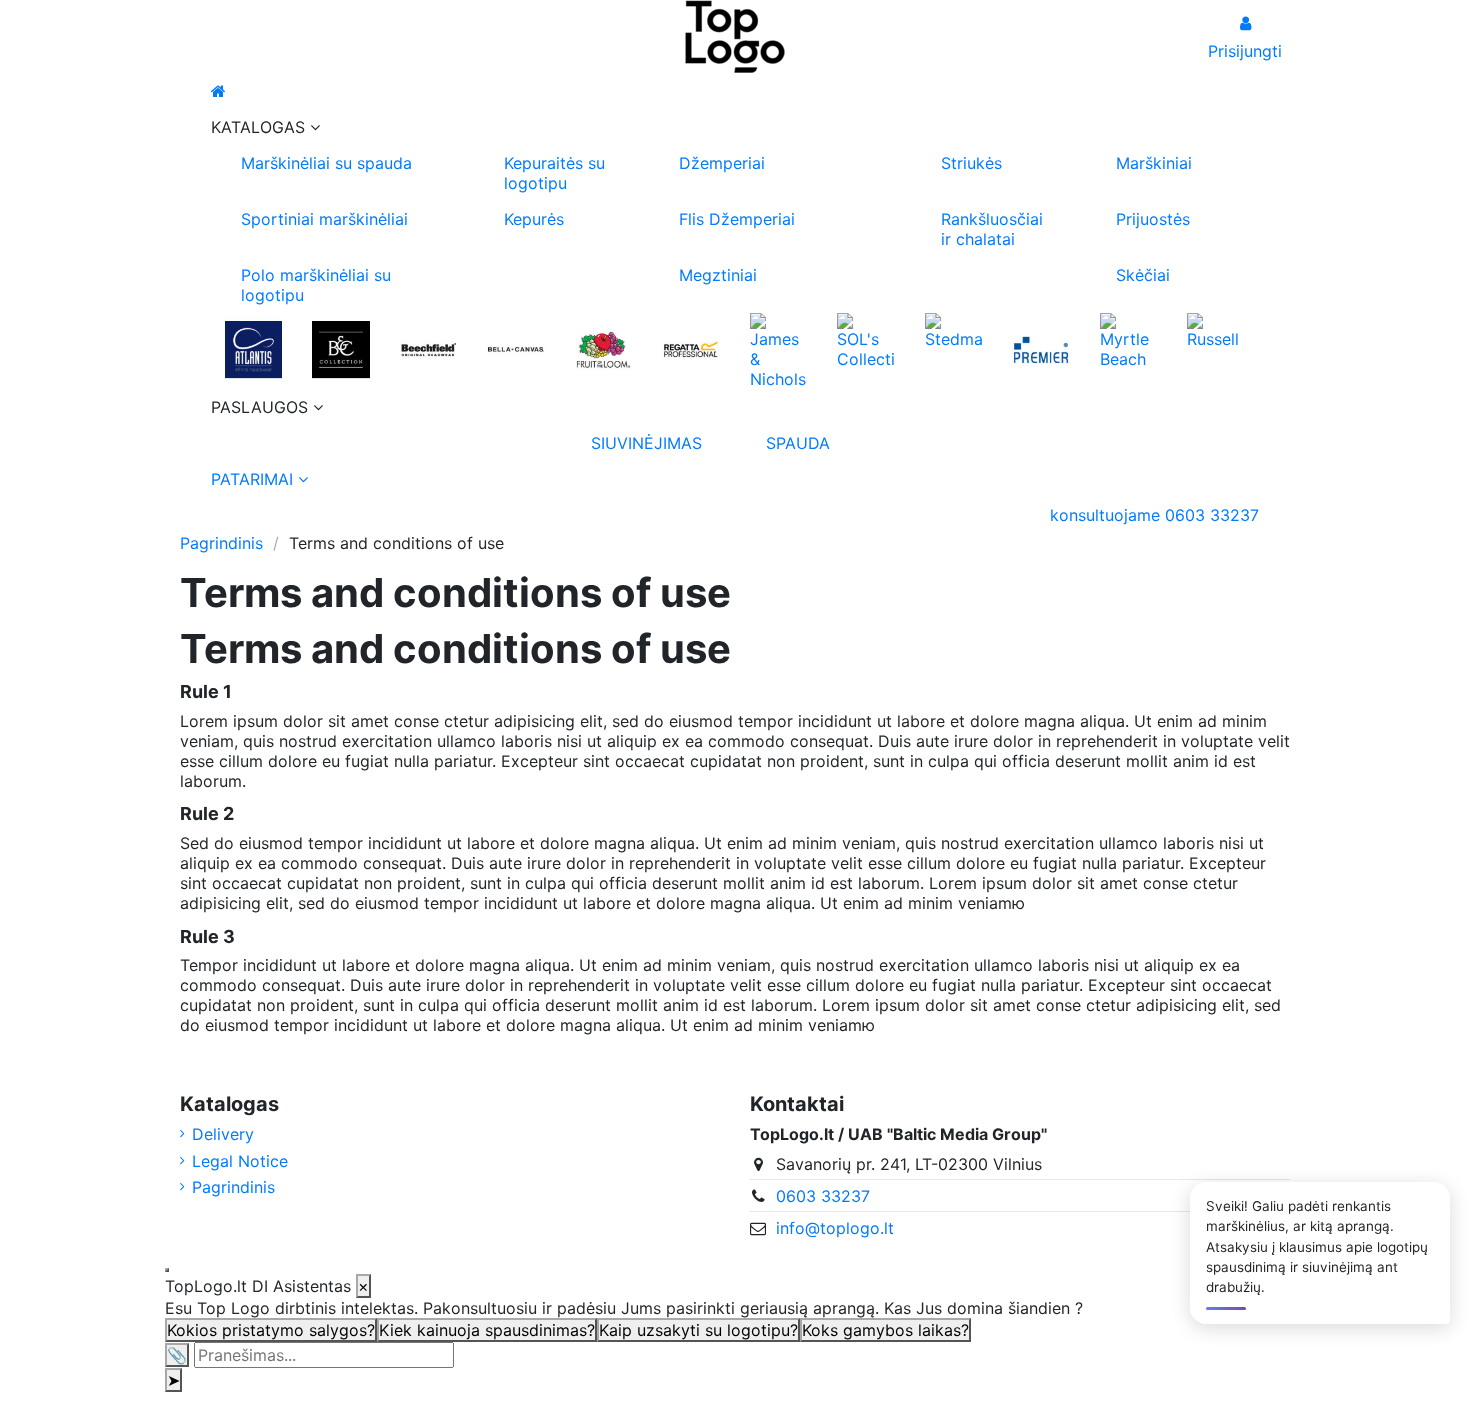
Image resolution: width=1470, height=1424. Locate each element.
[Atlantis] (253, 349)
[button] (735, 127)
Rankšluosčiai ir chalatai (992, 229)
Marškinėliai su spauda (326, 163)
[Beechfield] (428, 349)
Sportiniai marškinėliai (324, 219)
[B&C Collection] (340, 349)
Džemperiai (722, 163)
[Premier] (1040, 349)
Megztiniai (718, 275)
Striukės (971, 163)
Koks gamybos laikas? (885, 1330)
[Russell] (1215, 329)
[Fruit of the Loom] (603, 349)
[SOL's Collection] (865, 339)
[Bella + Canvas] (515, 349)
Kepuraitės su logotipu (554, 173)
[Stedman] (953, 329)
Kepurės (534, 219)
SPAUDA (798, 443)
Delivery (223, 1134)
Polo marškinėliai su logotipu (316, 285)
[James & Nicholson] (778, 349)
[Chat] (167, 1270)
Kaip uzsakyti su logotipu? (698, 1330)
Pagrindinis (233, 1187)
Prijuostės (1153, 219)
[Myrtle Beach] (1128, 339)
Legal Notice (240, 1161)
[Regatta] (690, 349)
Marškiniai (1154, 163)
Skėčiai (1143, 275)
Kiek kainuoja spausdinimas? (487, 1330)
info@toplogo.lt (835, 1228)
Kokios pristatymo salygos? (271, 1330)
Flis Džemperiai (737, 219)
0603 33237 (823, 1196)
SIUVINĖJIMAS (646, 443)
